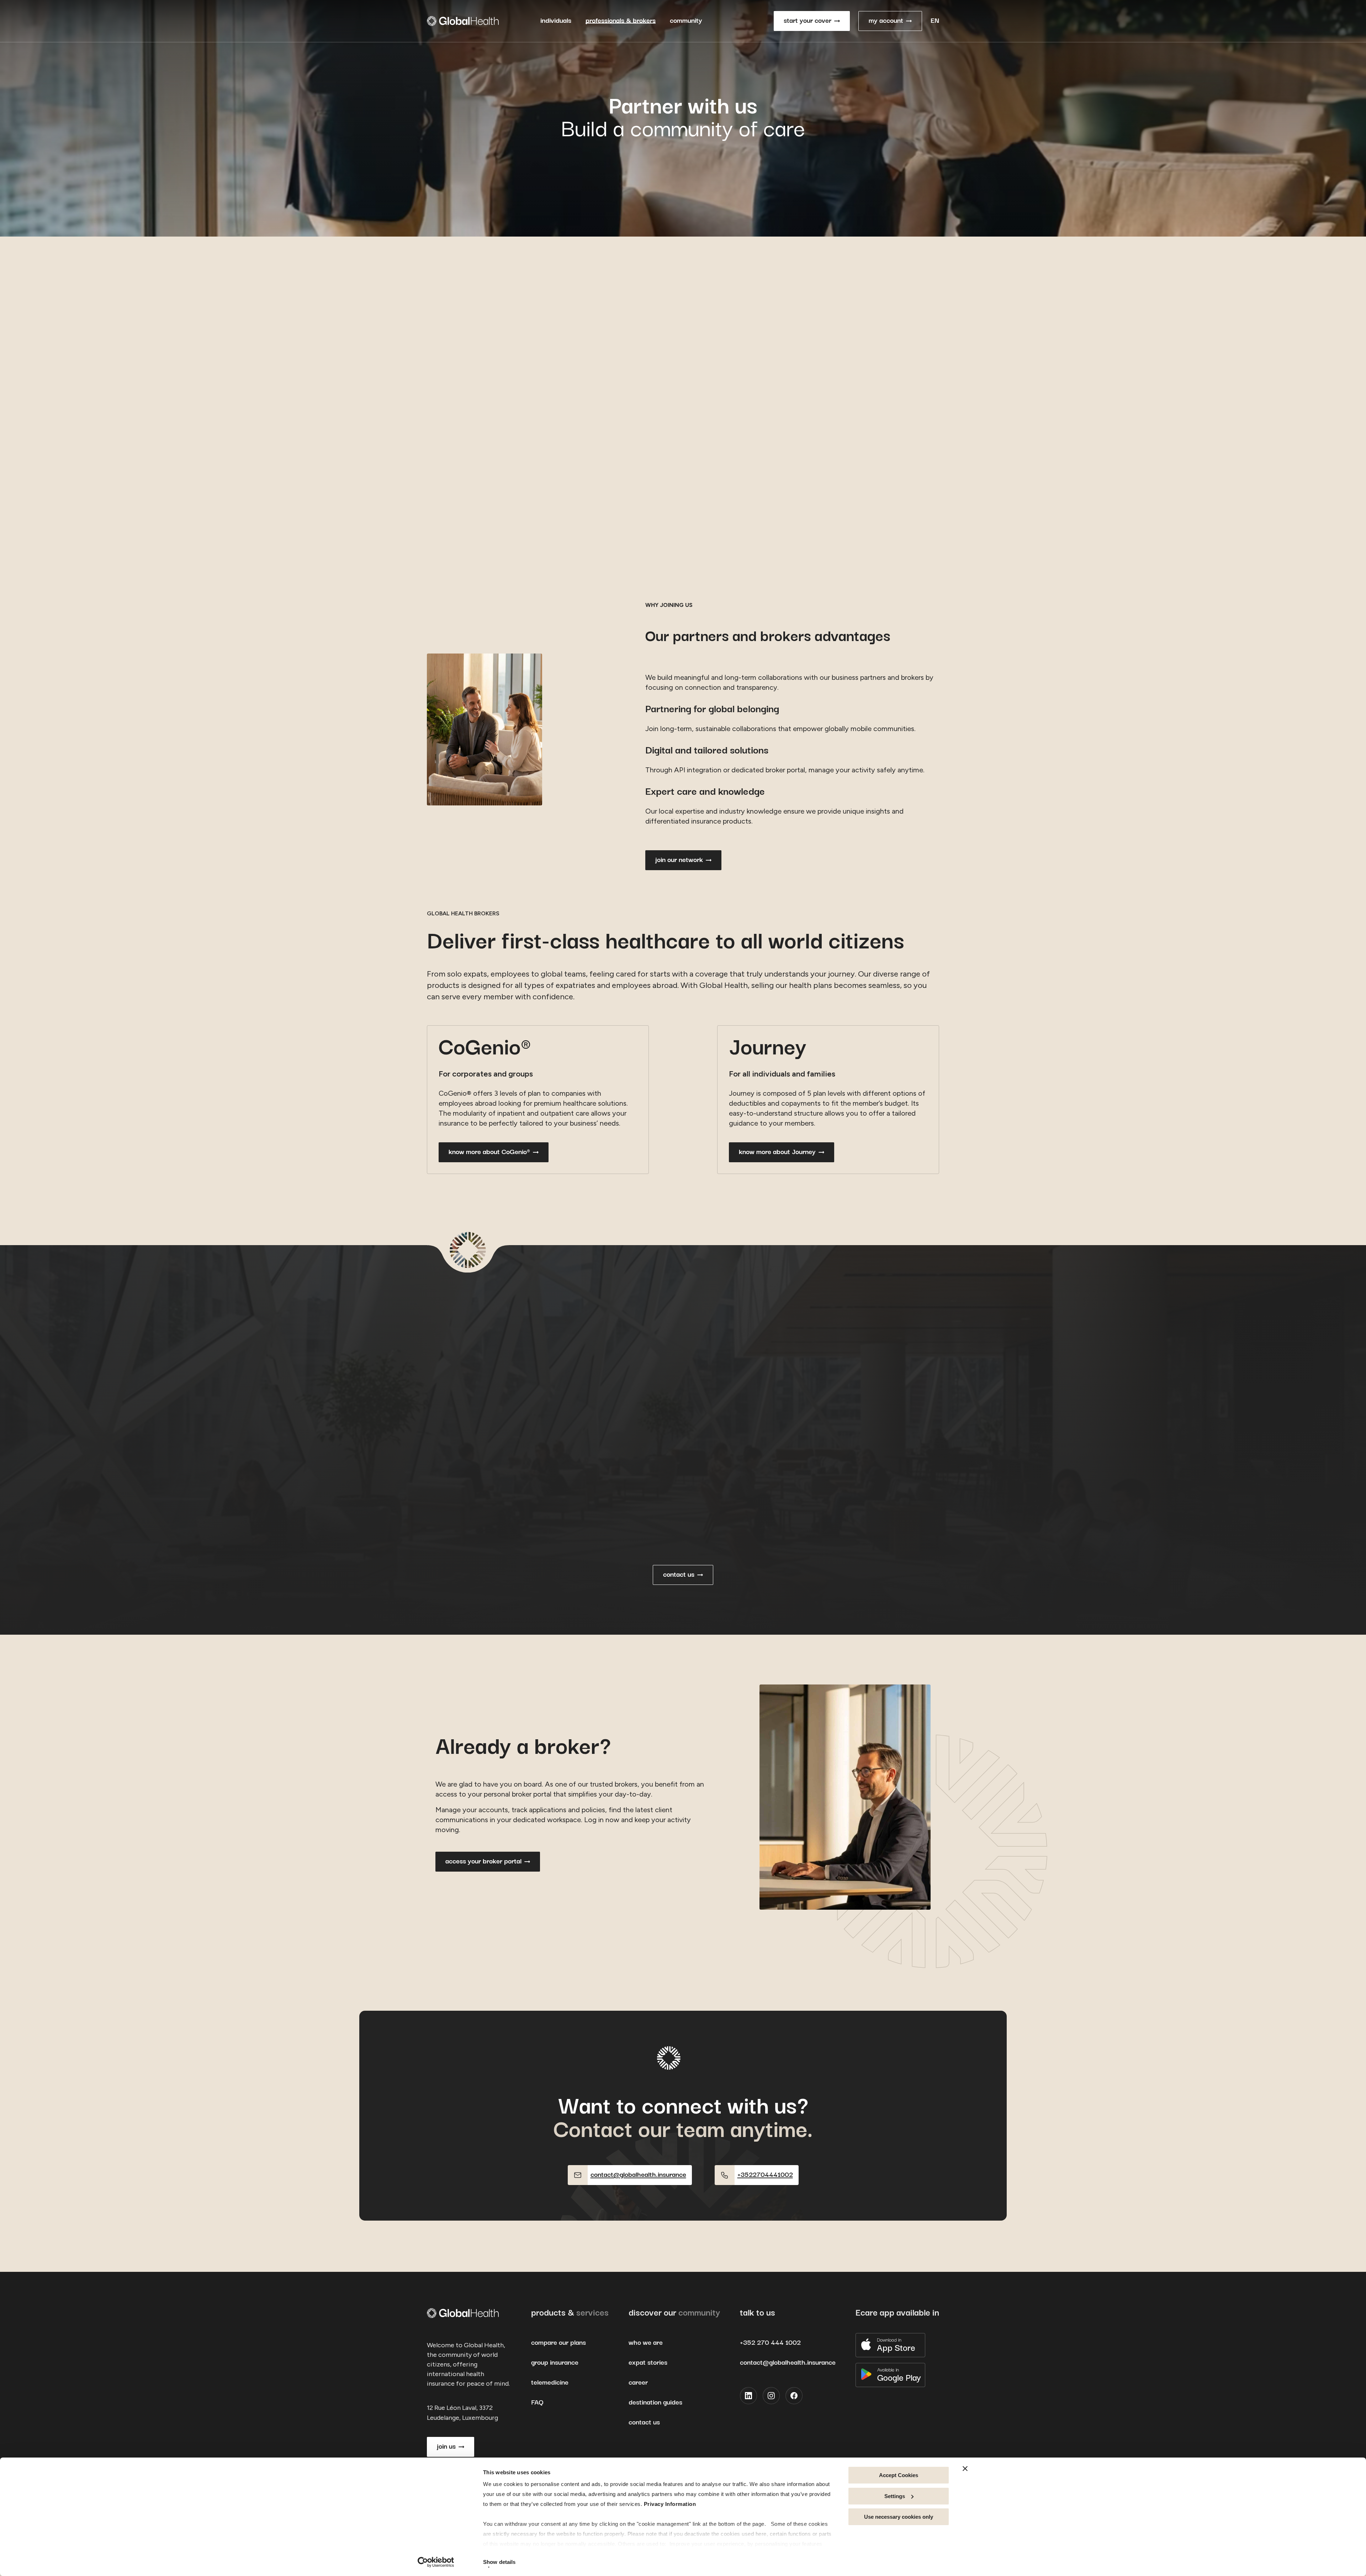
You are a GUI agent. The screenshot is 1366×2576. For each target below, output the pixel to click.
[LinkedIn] (748, 2396)
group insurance (555, 2363)
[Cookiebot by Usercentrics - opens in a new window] (436, 2562)
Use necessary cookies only (899, 2517)
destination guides (655, 2403)
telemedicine (550, 2383)
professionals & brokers (621, 21)
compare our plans (558, 2343)
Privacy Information (670, 2504)
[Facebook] (794, 2396)
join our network (679, 860)
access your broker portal (483, 1861)
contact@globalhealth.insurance (788, 2363)
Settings (895, 2496)
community (686, 21)
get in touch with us (475, 526)
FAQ (537, 2403)
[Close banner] (965, 2469)
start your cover (808, 21)
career (638, 2383)
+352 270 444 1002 (770, 2343)
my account (886, 21)
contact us (679, 1575)
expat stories (648, 2363)
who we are (646, 2343)
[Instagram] (771, 2396)
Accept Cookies (899, 2475)
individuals (556, 21)
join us (446, 2447)
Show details (499, 2562)
